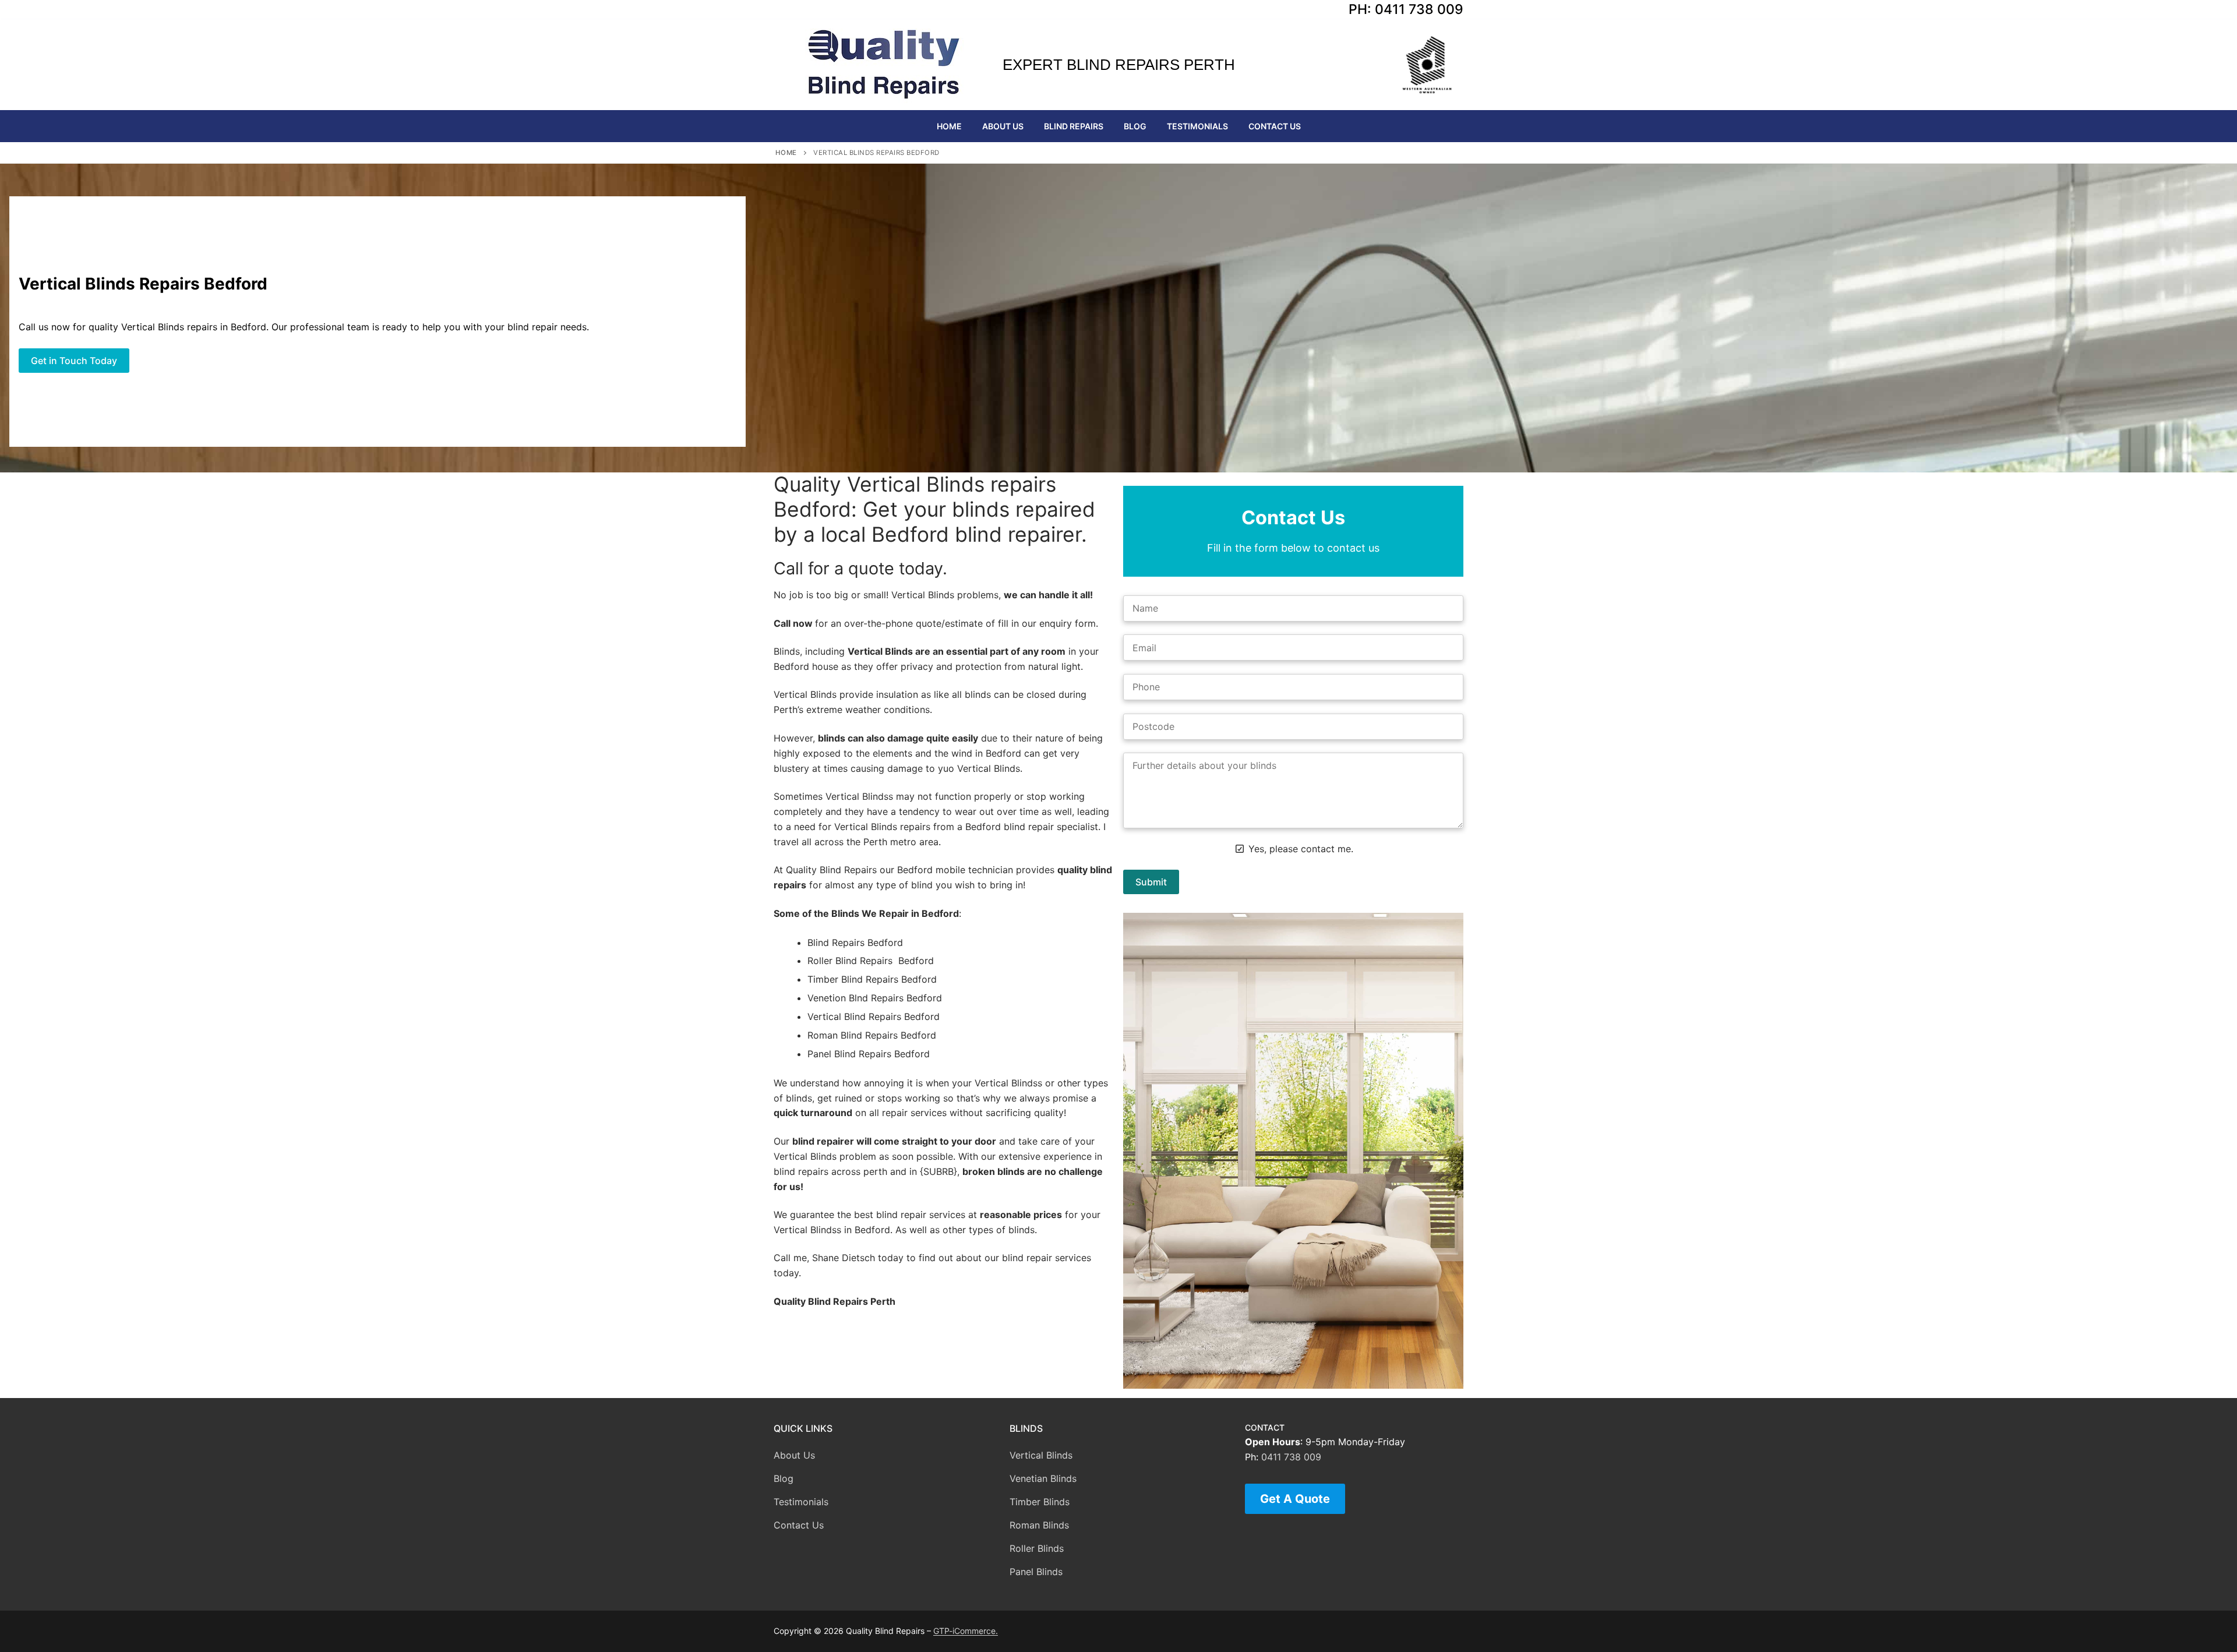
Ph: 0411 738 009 (1406, 9)
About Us (794, 1455)
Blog (784, 1478)
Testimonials (801, 1502)
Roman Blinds (1039, 1525)
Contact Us (799, 1525)
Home (786, 153)
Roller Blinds (1037, 1548)
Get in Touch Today (74, 361)
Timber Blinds (1040, 1502)
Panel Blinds (1036, 1572)
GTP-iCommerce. (966, 1631)
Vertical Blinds (1041, 1455)
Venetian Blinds (1043, 1478)
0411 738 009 (1291, 1457)
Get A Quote (1295, 1499)
